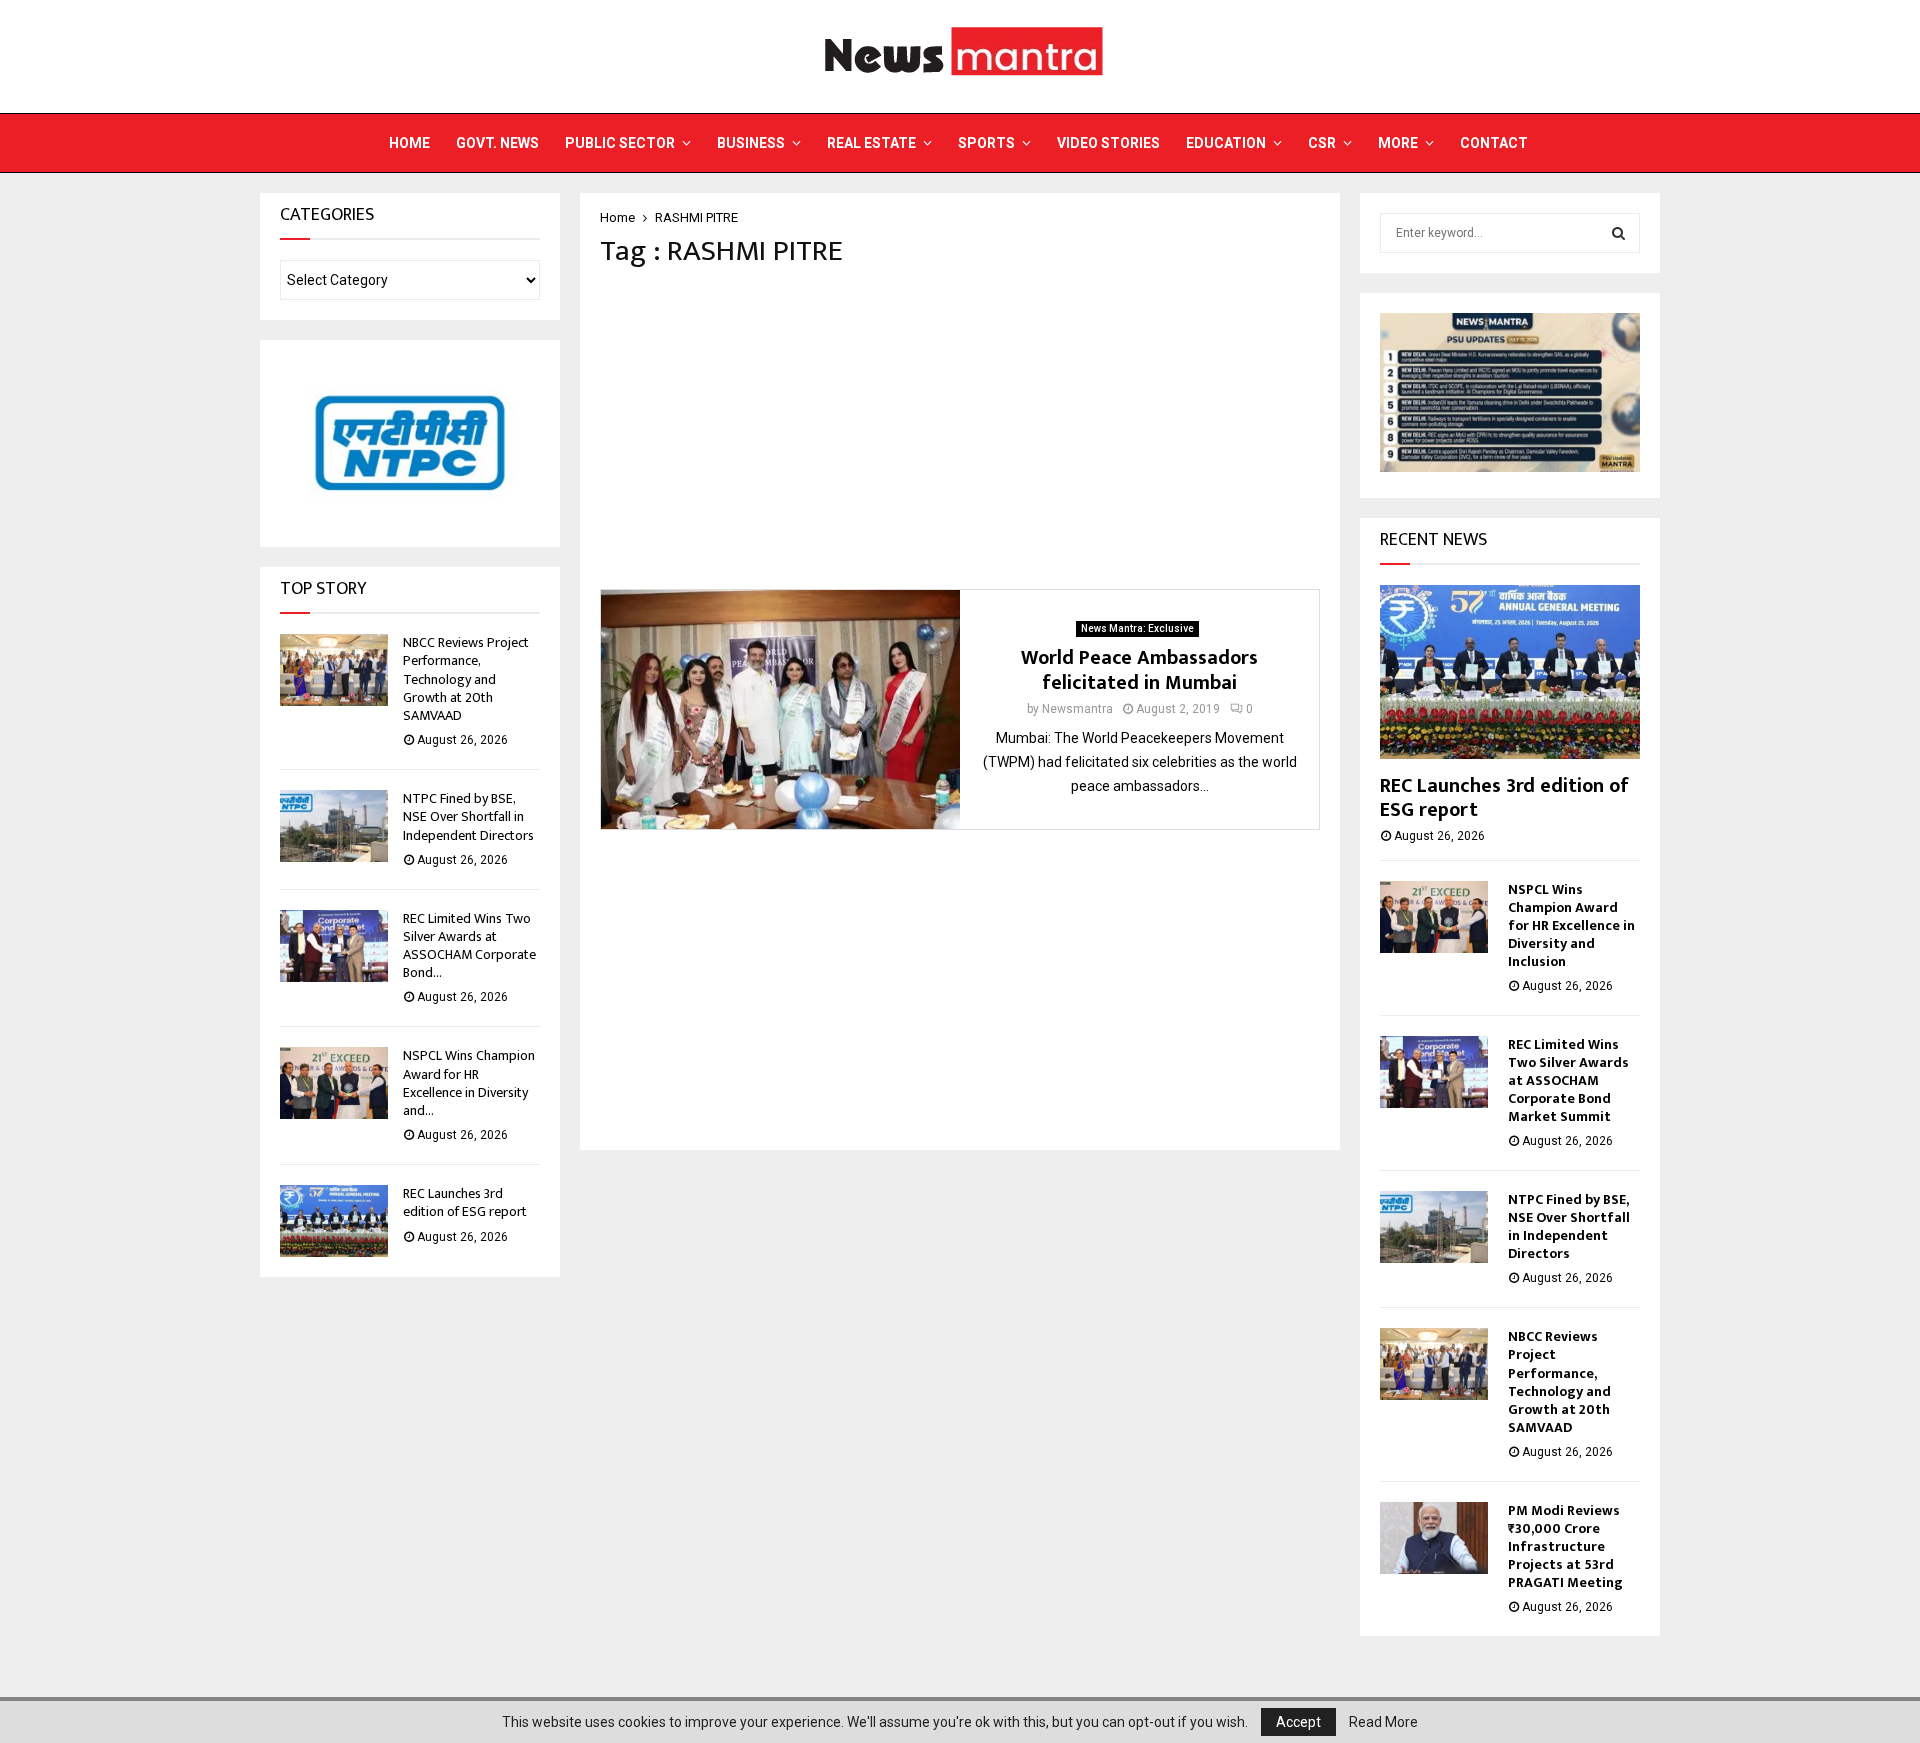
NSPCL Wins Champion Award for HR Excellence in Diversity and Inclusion (1571, 925)
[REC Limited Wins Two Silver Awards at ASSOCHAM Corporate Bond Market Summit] (334, 946)
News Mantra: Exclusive (1137, 628)
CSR (1322, 143)
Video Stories (1108, 143)
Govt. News (497, 143)
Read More (1383, 1722)
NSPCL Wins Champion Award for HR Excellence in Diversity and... (469, 1083)
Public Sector (620, 143)
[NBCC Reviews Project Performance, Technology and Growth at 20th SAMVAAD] (334, 670)
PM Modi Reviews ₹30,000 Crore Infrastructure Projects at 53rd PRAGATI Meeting (1565, 1546)
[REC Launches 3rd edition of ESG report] (334, 1221)
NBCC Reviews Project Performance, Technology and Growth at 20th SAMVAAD (466, 679)
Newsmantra (1077, 709)
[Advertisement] (960, 429)
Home (409, 143)
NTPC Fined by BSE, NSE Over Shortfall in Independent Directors (468, 816)
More (1398, 143)
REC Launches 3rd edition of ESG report (465, 1202)
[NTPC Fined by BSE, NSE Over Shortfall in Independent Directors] (334, 826)
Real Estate (871, 143)
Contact (1494, 143)
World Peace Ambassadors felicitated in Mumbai (1139, 670)
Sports (986, 143)
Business (751, 143)
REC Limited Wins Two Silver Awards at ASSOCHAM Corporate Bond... (469, 946)
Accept (1298, 1722)
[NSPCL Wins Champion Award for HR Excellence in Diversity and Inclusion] (334, 1083)
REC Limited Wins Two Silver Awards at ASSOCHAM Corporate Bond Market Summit (1568, 1080)
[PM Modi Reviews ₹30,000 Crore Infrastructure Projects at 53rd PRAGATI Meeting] (1434, 1538)
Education (1226, 143)
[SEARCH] (1618, 233)
